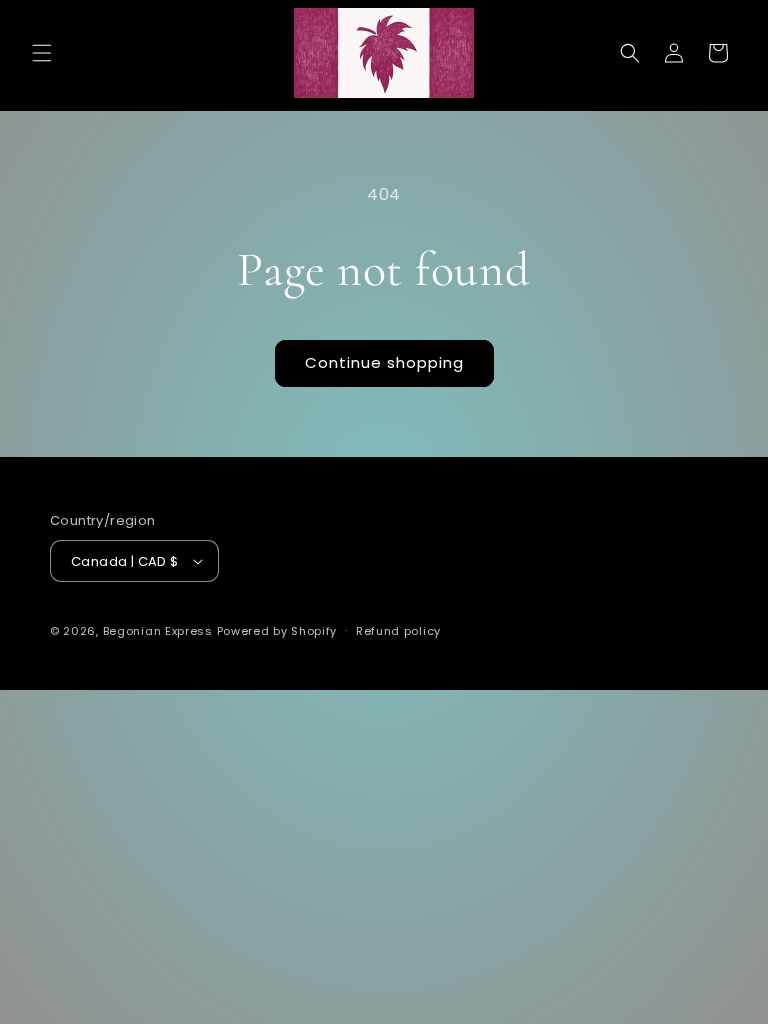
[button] (42, 53)
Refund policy (398, 631)
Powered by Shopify (277, 631)
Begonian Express (158, 631)
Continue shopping (384, 362)
